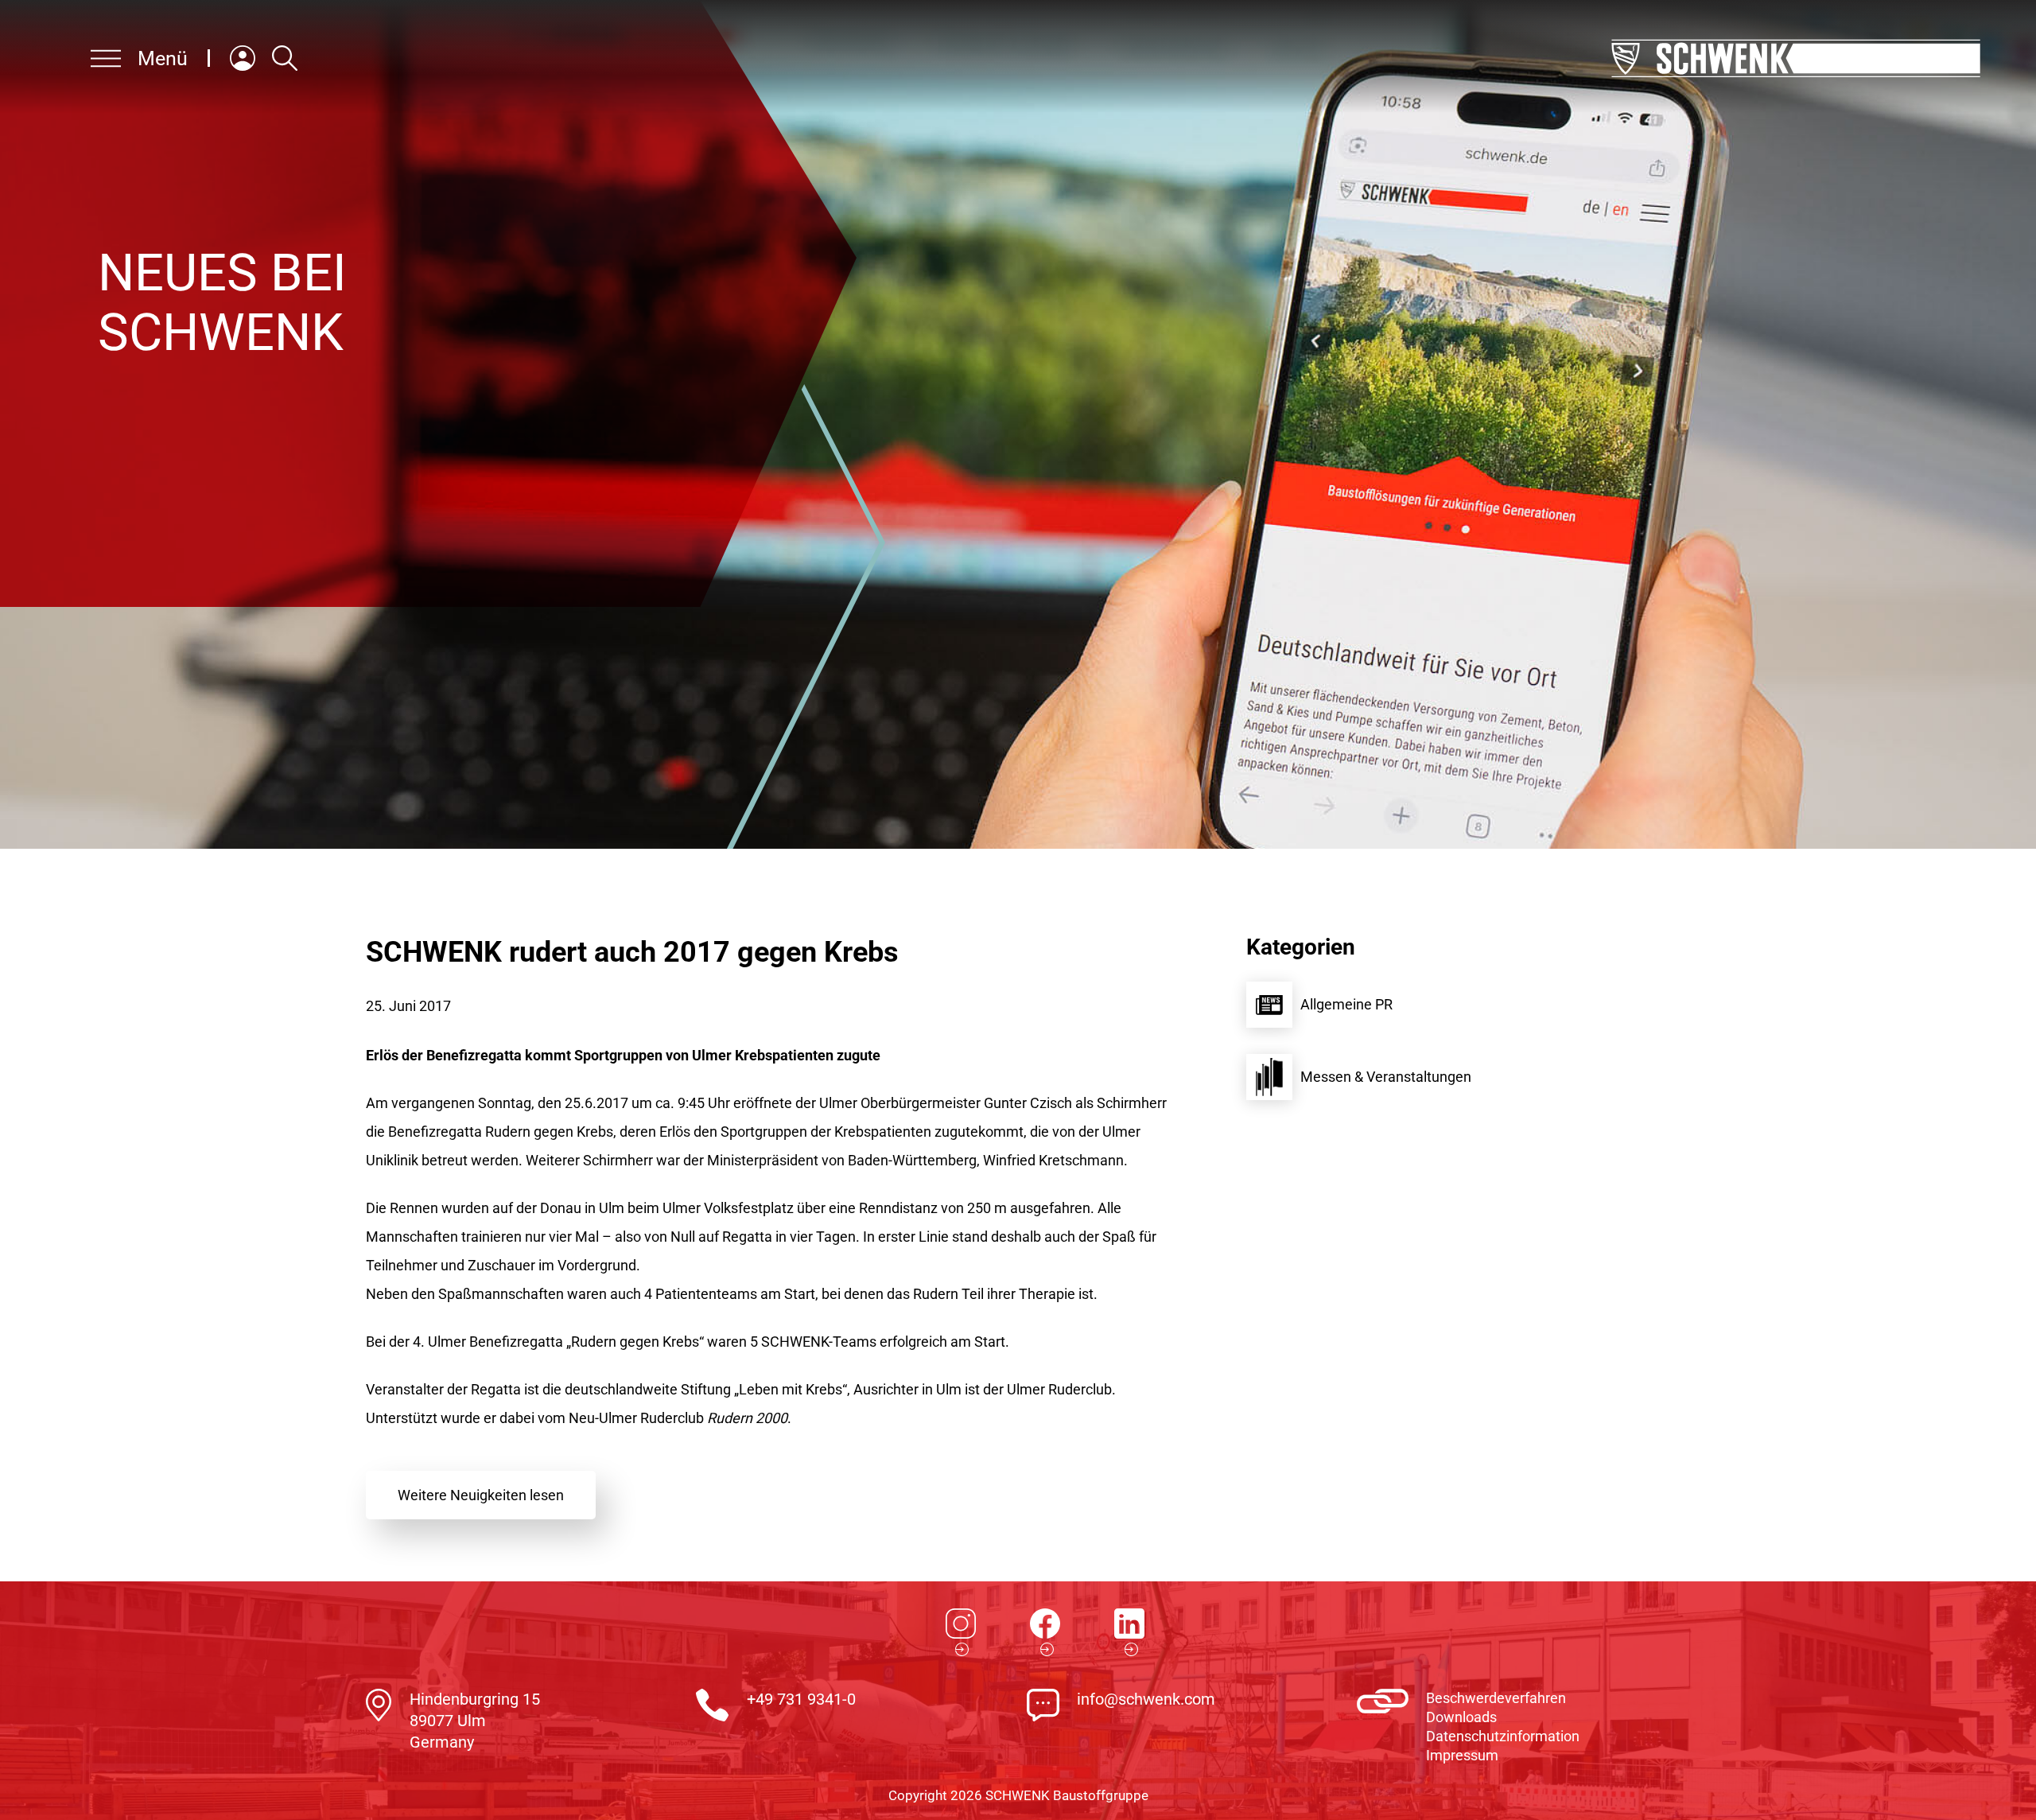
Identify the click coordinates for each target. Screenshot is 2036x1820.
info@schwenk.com (1146, 1699)
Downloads (1461, 1717)
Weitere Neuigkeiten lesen (481, 1495)
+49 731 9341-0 (801, 1699)
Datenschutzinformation (1503, 1736)
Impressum (1462, 1755)
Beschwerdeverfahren (1496, 1698)
